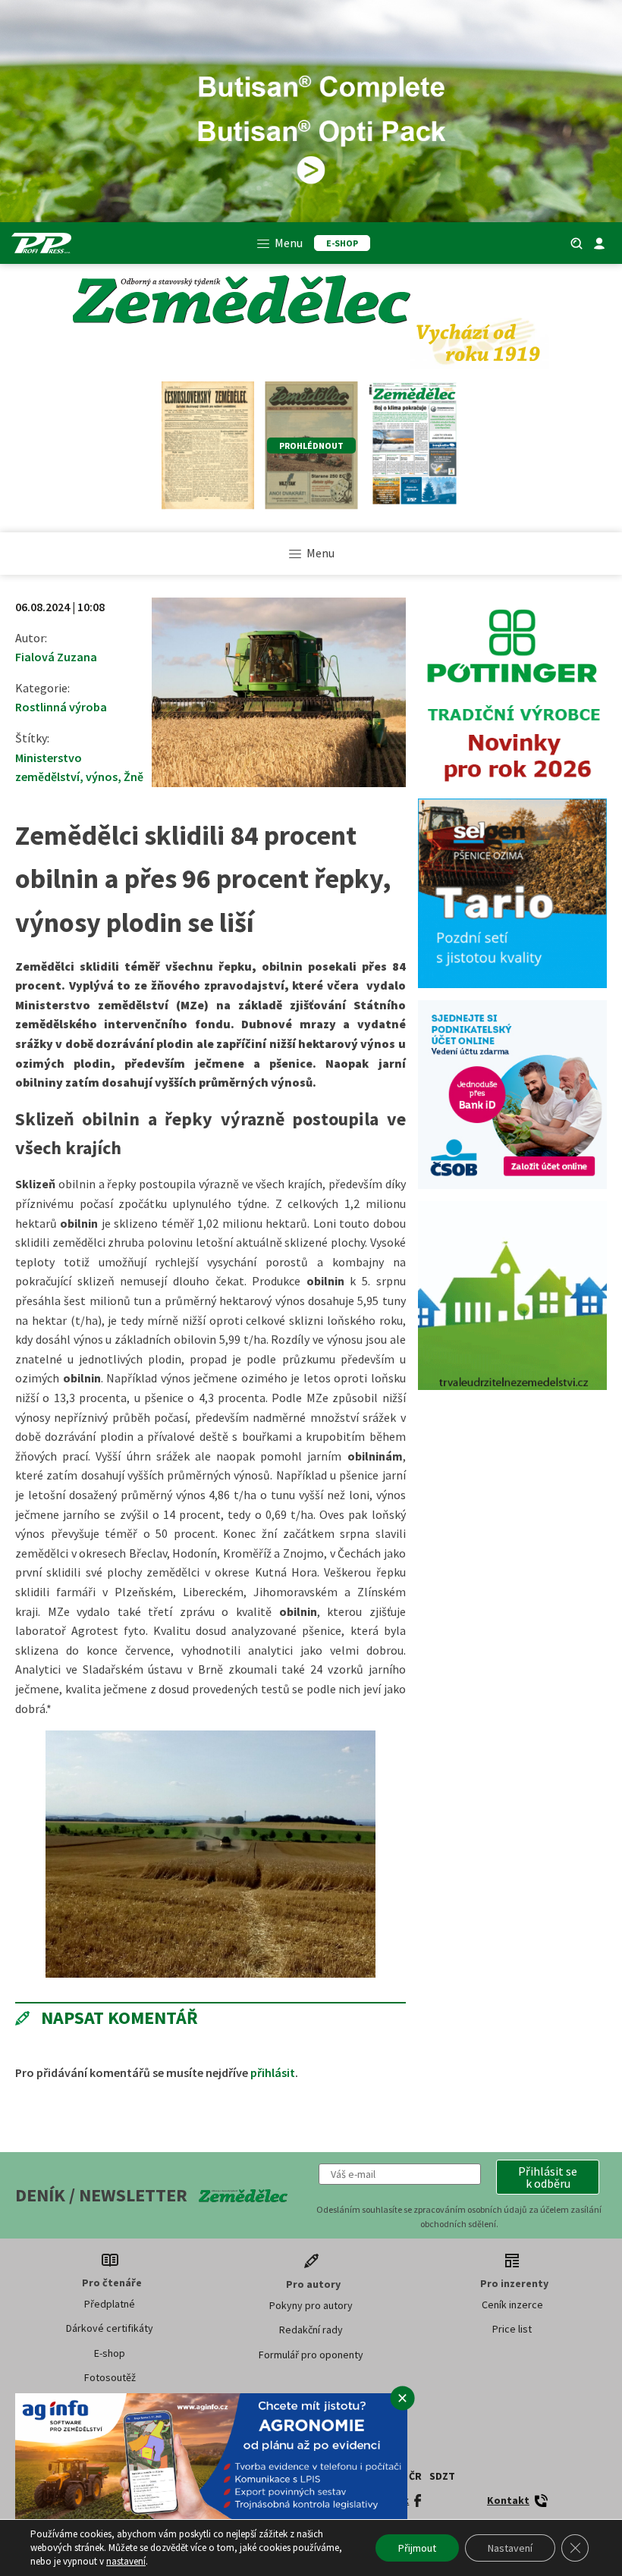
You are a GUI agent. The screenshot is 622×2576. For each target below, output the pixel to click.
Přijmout (417, 2548)
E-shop (110, 2353)
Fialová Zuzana (56, 657)
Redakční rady (311, 2330)
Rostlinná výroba (61, 707)
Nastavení (510, 2548)
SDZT (442, 2476)
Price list (512, 2329)
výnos (102, 777)
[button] (548, 2177)
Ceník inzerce (512, 2305)
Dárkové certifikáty (110, 2328)
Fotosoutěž (110, 2377)
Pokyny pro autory (311, 2305)
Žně (134, 777)
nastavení (126, 2561)
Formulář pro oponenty (311, 2355)
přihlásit (273, 2072)
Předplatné (110, 2304)
